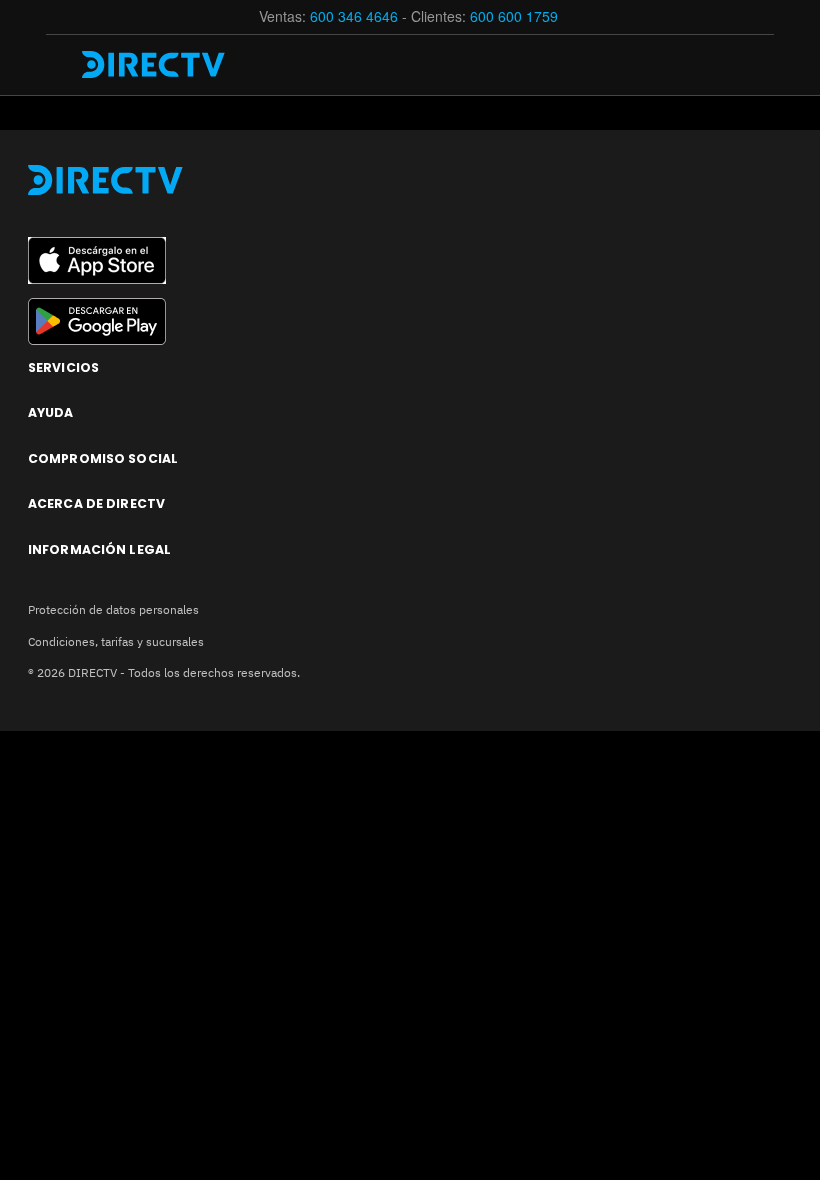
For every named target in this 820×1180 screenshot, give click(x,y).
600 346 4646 (354, 16)
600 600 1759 (516, 16)
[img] (62, 65)
